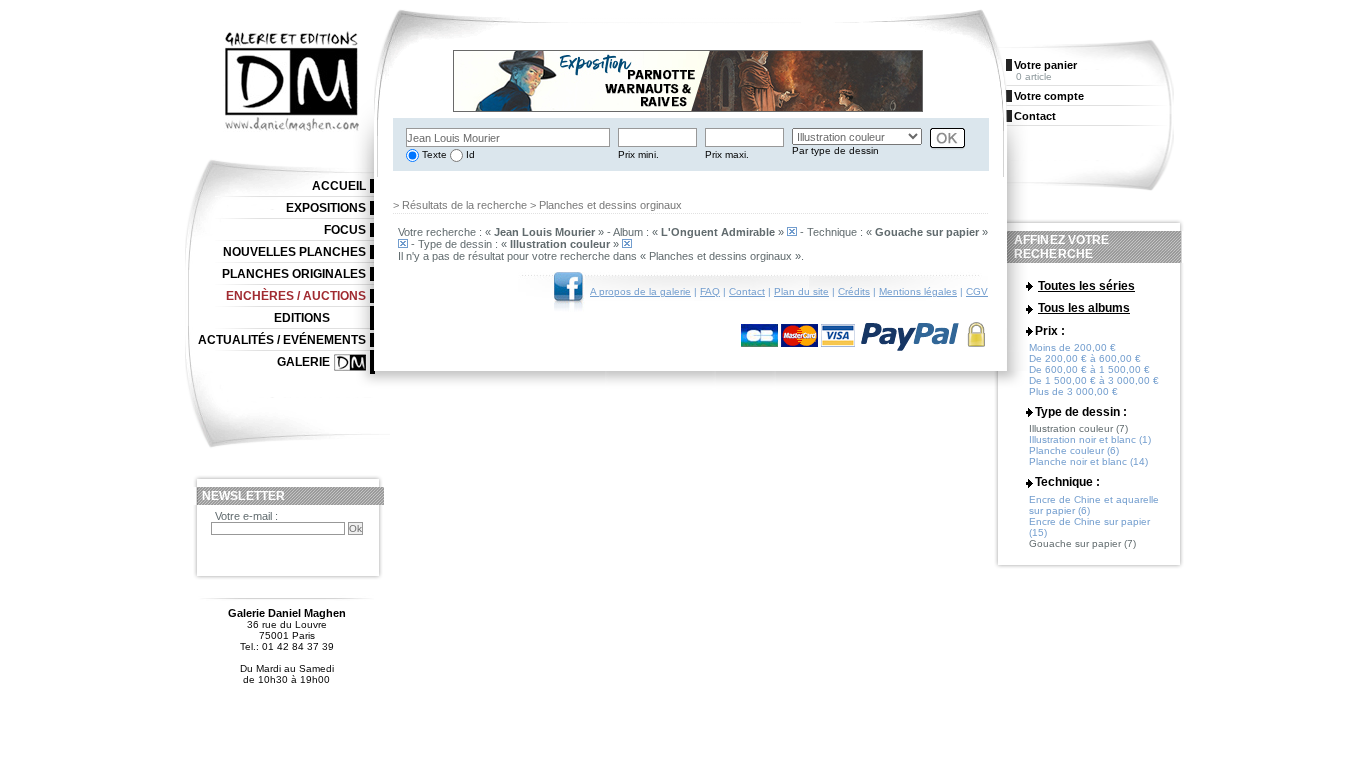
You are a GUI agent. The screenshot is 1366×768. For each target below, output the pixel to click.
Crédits (854, 291)
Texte (433, 154)
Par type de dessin (835, 150)
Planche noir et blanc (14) (1088, 461)
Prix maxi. (727, 154)
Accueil (339, 186)
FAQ (710, 291)
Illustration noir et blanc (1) (1090, 439)
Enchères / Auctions (296, 296)
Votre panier (1045, 65)
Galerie (303, 362)
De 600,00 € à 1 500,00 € (1089, 369)
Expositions (326, 208)
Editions (302, 318)
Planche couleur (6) (1074, 450)
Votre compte (1049, 96)
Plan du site (801, 291)
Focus (345, 230)
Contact (747, 291)
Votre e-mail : (246, 516)
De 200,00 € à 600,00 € (1085, 358)
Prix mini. (638, 154)
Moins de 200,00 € (1072, 347)
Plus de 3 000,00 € (1073, 391)
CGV (977, 291)
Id (469, 154)
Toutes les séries (1086, 286)
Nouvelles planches (294, 252)
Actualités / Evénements (282, 340)
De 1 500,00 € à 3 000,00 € (1094, 380)
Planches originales (294, 274)
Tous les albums (1084, 308)
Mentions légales (918, 291)
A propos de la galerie (640, 291)
